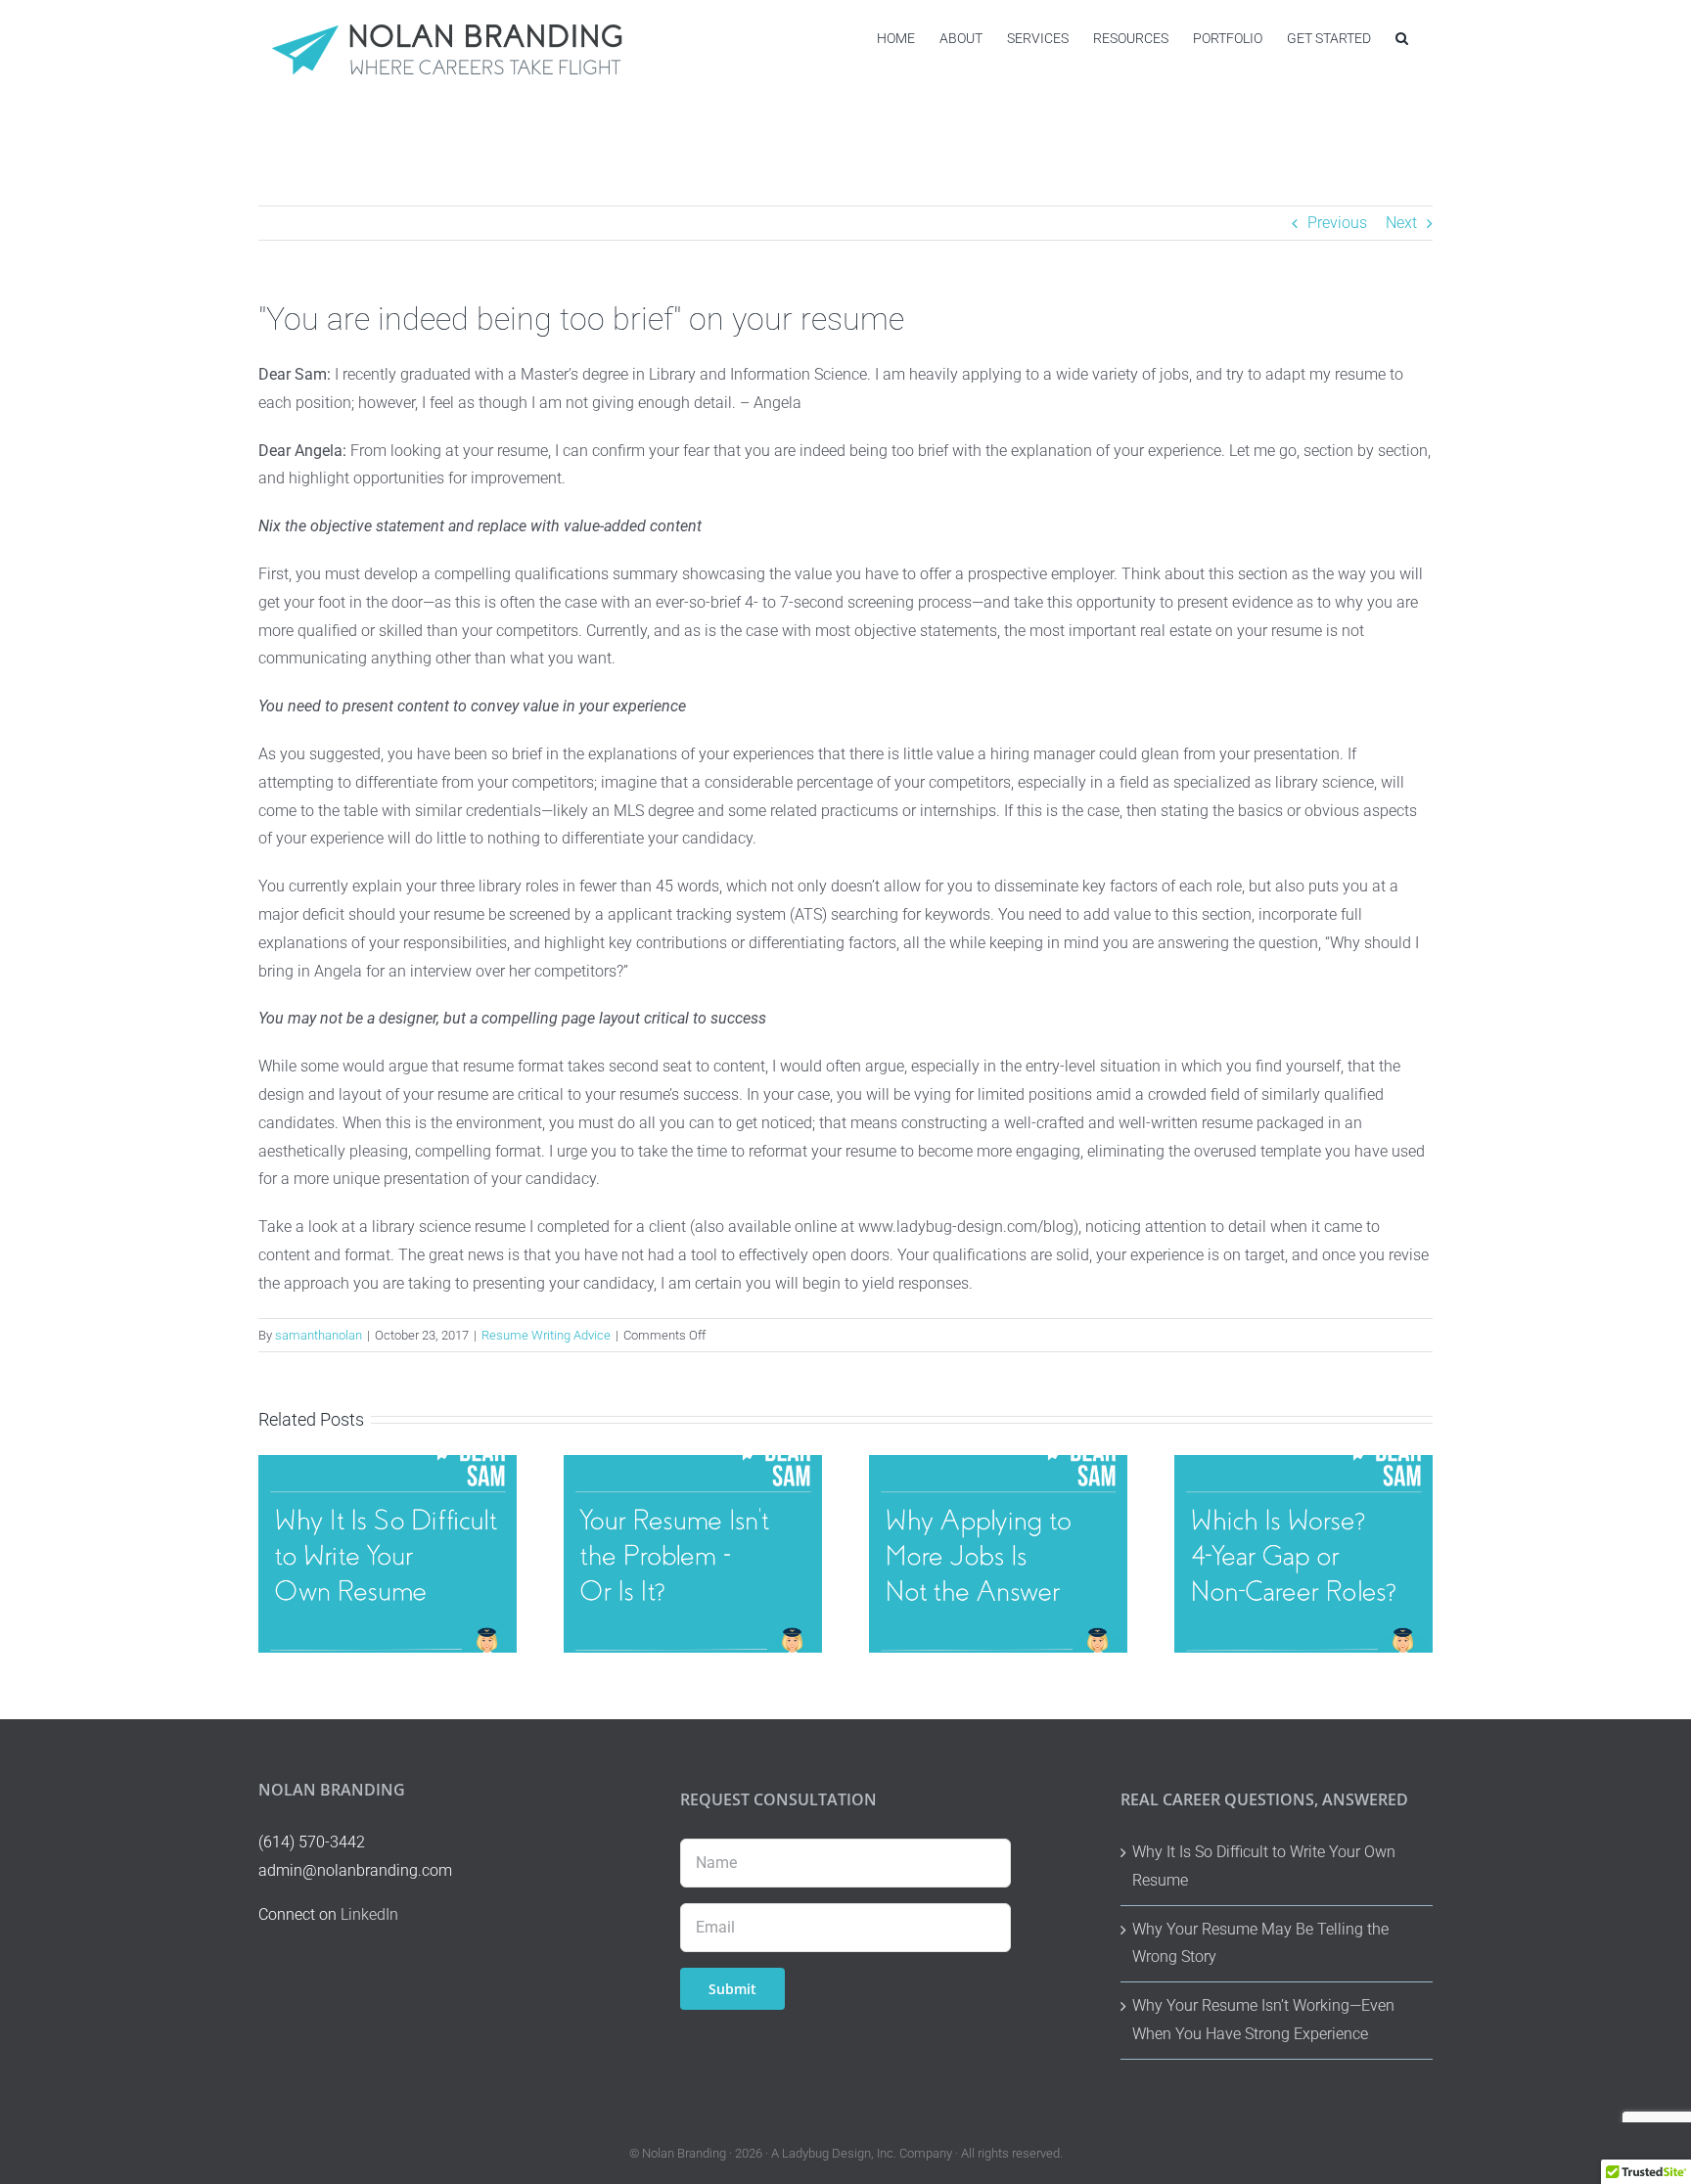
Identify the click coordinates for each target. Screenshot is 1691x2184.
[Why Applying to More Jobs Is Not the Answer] (998, 1464)
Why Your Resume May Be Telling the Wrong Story (1260, 1943)
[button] (1402, 38)
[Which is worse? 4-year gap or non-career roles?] (1303, 1464)
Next (1401, 223)
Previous (1337, 223)
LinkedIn (369, 1914)
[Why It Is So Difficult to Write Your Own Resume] (388, 1464)
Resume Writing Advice (546, 1335)
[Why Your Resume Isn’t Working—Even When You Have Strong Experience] (693, 1464)
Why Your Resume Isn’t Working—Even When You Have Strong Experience (1263, 2020)
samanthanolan (319, 1335)
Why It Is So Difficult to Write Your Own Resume (1264, 1866)
